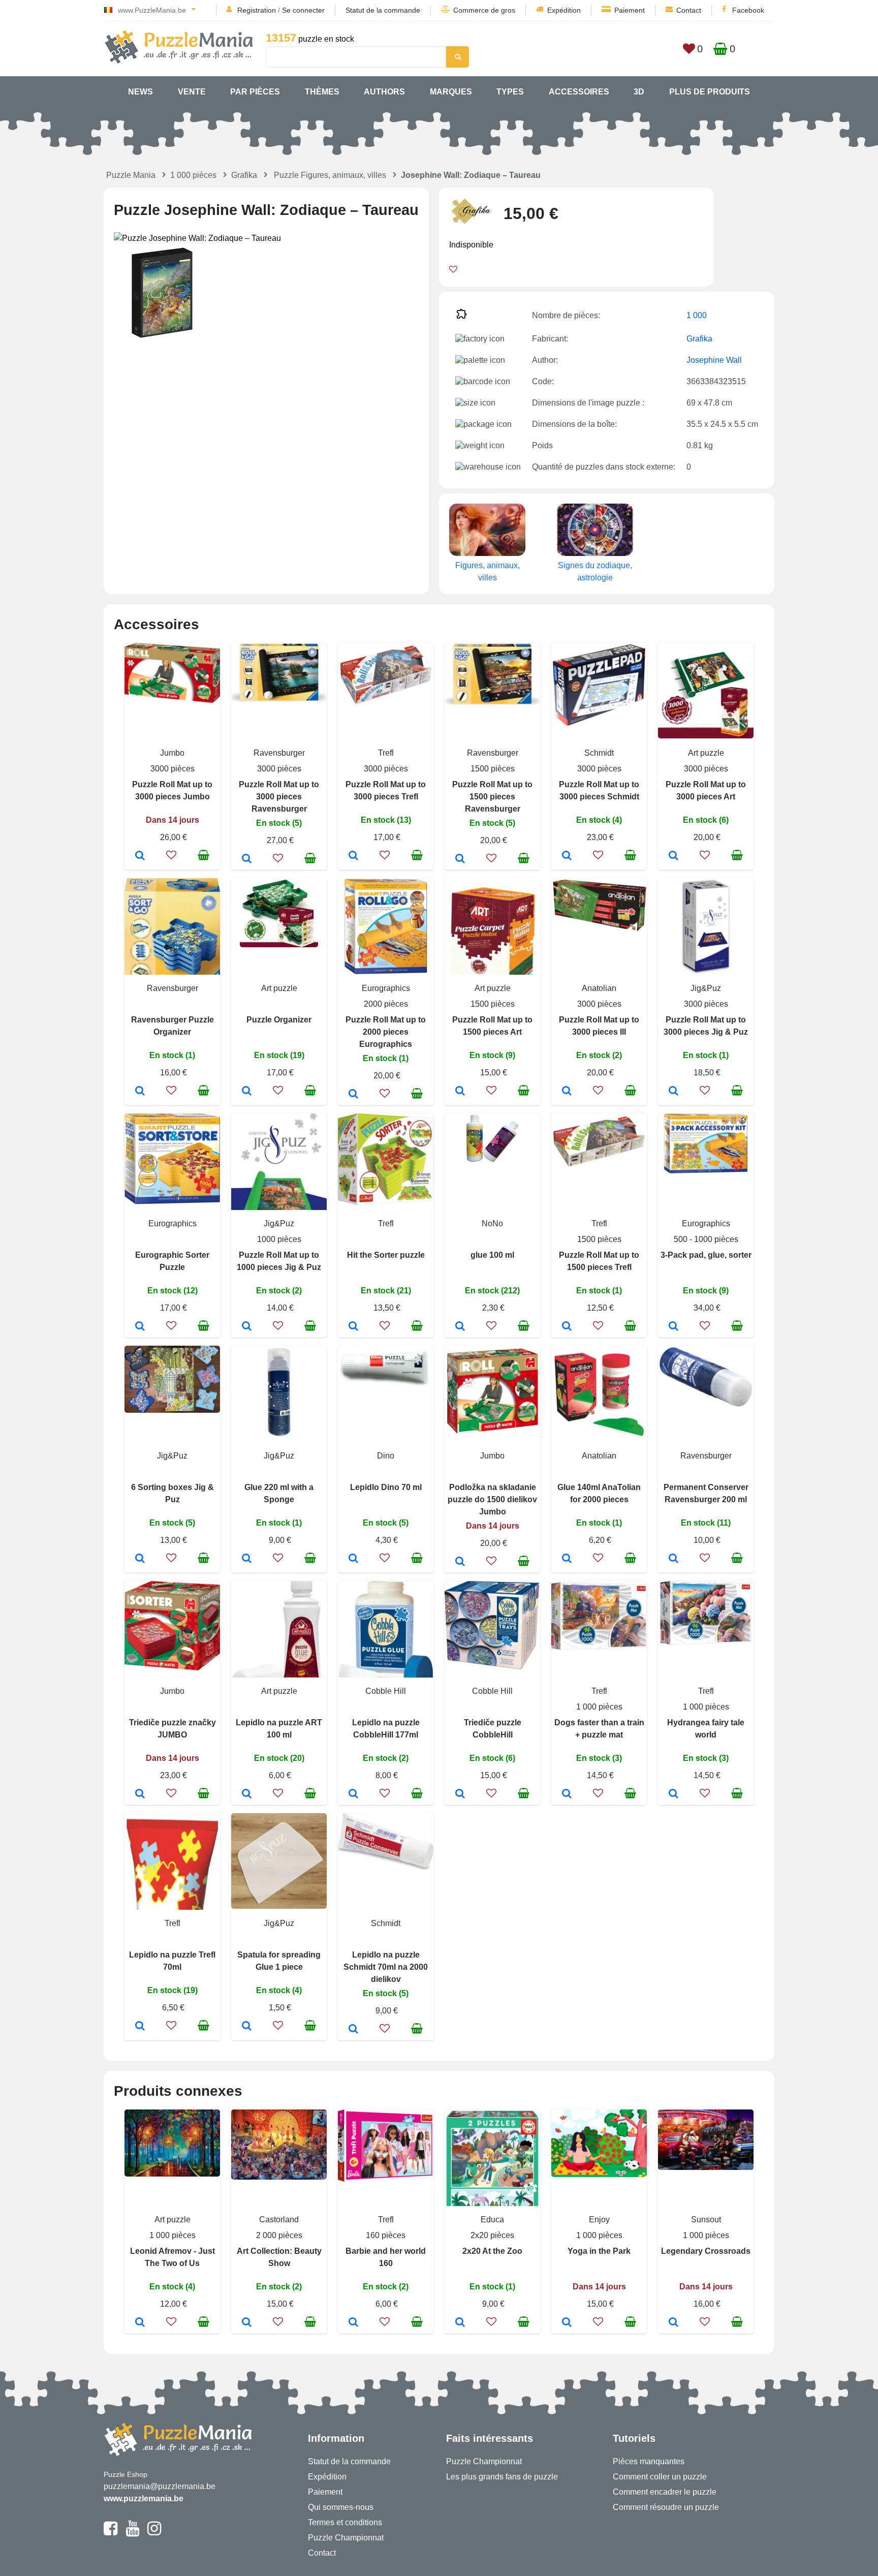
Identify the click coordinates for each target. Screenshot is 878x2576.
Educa (492, 2220)
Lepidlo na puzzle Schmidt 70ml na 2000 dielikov (386, 1967)
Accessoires (579, 92)
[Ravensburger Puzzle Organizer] (140, 1092)
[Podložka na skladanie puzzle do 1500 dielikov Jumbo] (460, 1562)
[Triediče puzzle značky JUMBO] (140, 1794)
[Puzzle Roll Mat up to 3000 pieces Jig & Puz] (673, 1092)
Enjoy (599, 2220)
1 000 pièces (193, 175)
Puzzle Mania (131, 175)
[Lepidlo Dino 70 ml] (353, 1559)
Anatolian (599, 988)
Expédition (564, 10)
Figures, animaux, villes (488, 571)
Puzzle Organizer (279, 1020)
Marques (451, 92)
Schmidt (599, 753)
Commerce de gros (484, 10)
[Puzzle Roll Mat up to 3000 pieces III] (567, 1092)
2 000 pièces (279, 2235)
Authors (384, 92)
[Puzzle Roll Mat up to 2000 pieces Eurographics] (353, 1095)
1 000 (697, 315)
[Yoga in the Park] (567, 2323)
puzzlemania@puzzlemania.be (160, 2486)
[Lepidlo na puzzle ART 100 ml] (247, 1794)
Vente (192, 92)
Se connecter (303, 10)
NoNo (492, 1223)
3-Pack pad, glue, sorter (706, 1255)
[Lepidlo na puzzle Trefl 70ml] (140, 2027)
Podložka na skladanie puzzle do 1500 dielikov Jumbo (492, 1499)
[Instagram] (154, 2533)
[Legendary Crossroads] (673, 2323)
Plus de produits (710, 92)
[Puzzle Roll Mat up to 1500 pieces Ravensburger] (460, 859)
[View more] (172, 700)
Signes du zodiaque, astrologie (595, 571)
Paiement (630, 10)
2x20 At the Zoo (492, 2251)
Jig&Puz (706, 988)
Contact (689, 10)
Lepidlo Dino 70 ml (386, 1487)
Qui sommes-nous (341, 2507)
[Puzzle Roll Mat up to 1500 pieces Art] (460, 1092)
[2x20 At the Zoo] (460, 2323)
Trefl (386, 753)
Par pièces (255, 92)
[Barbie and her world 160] (353, 2323)
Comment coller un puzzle (660, 2477)
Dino (386, 1456)
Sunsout (706, 2220)
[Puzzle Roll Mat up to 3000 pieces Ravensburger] (247, 859)
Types (510, 92)
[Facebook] (111, 2533)
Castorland (279, 2220)
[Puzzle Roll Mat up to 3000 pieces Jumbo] (140, 856)
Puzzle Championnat (346, 2538)
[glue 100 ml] (460, 1327)
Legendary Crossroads (706, 2251)
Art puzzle (706, 753)
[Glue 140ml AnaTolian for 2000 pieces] (567, 1559)
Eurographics (386, 988)
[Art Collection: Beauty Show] (247, 2323)
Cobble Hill (386, 1691)
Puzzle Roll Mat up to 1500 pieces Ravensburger (492, 797)
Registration (257, 10)
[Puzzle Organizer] (247, 1092)
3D (639, 92)
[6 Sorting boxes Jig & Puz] (140, 1559)
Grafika (244, 175)
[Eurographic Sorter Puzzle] (140, 1327)
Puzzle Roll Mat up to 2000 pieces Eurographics (386, 1032)
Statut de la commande (383, 10)
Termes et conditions (345, 2522)
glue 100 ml (492, 1255)
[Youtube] (132, 2533)
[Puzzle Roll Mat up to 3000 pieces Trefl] (353, 856)
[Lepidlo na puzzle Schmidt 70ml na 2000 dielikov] (353, 2030)
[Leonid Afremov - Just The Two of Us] (140, 2323)
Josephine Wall (714, 360)
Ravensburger (279, 753)
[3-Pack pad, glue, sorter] (673, 1327)
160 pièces (386, 2235)
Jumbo (172, 753)
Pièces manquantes (649, 2461)
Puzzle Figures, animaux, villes (330, 175)
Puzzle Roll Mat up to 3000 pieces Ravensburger (279, 797)
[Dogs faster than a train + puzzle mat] (567, 1794)
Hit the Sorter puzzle (386, 1255)
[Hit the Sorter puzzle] (353, 1327)
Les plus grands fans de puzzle (502, 2477)
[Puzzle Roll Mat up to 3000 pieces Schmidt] (567, 856)
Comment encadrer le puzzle (665, 2492)
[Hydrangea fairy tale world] (673, 1794)
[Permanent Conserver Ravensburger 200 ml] (673, 1559)
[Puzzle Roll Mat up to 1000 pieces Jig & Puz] (247, 1327)
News (140, 92)
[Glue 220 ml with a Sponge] (247, 1559)
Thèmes (322, 92)
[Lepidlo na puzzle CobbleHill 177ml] (353, 1794)
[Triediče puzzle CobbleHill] (460, 1794)
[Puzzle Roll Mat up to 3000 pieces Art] (673, 856)
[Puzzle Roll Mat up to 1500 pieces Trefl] (567, 1327)
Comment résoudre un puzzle (666, 2507)
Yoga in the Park (599, 2251)
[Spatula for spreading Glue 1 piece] (247, 2027)
